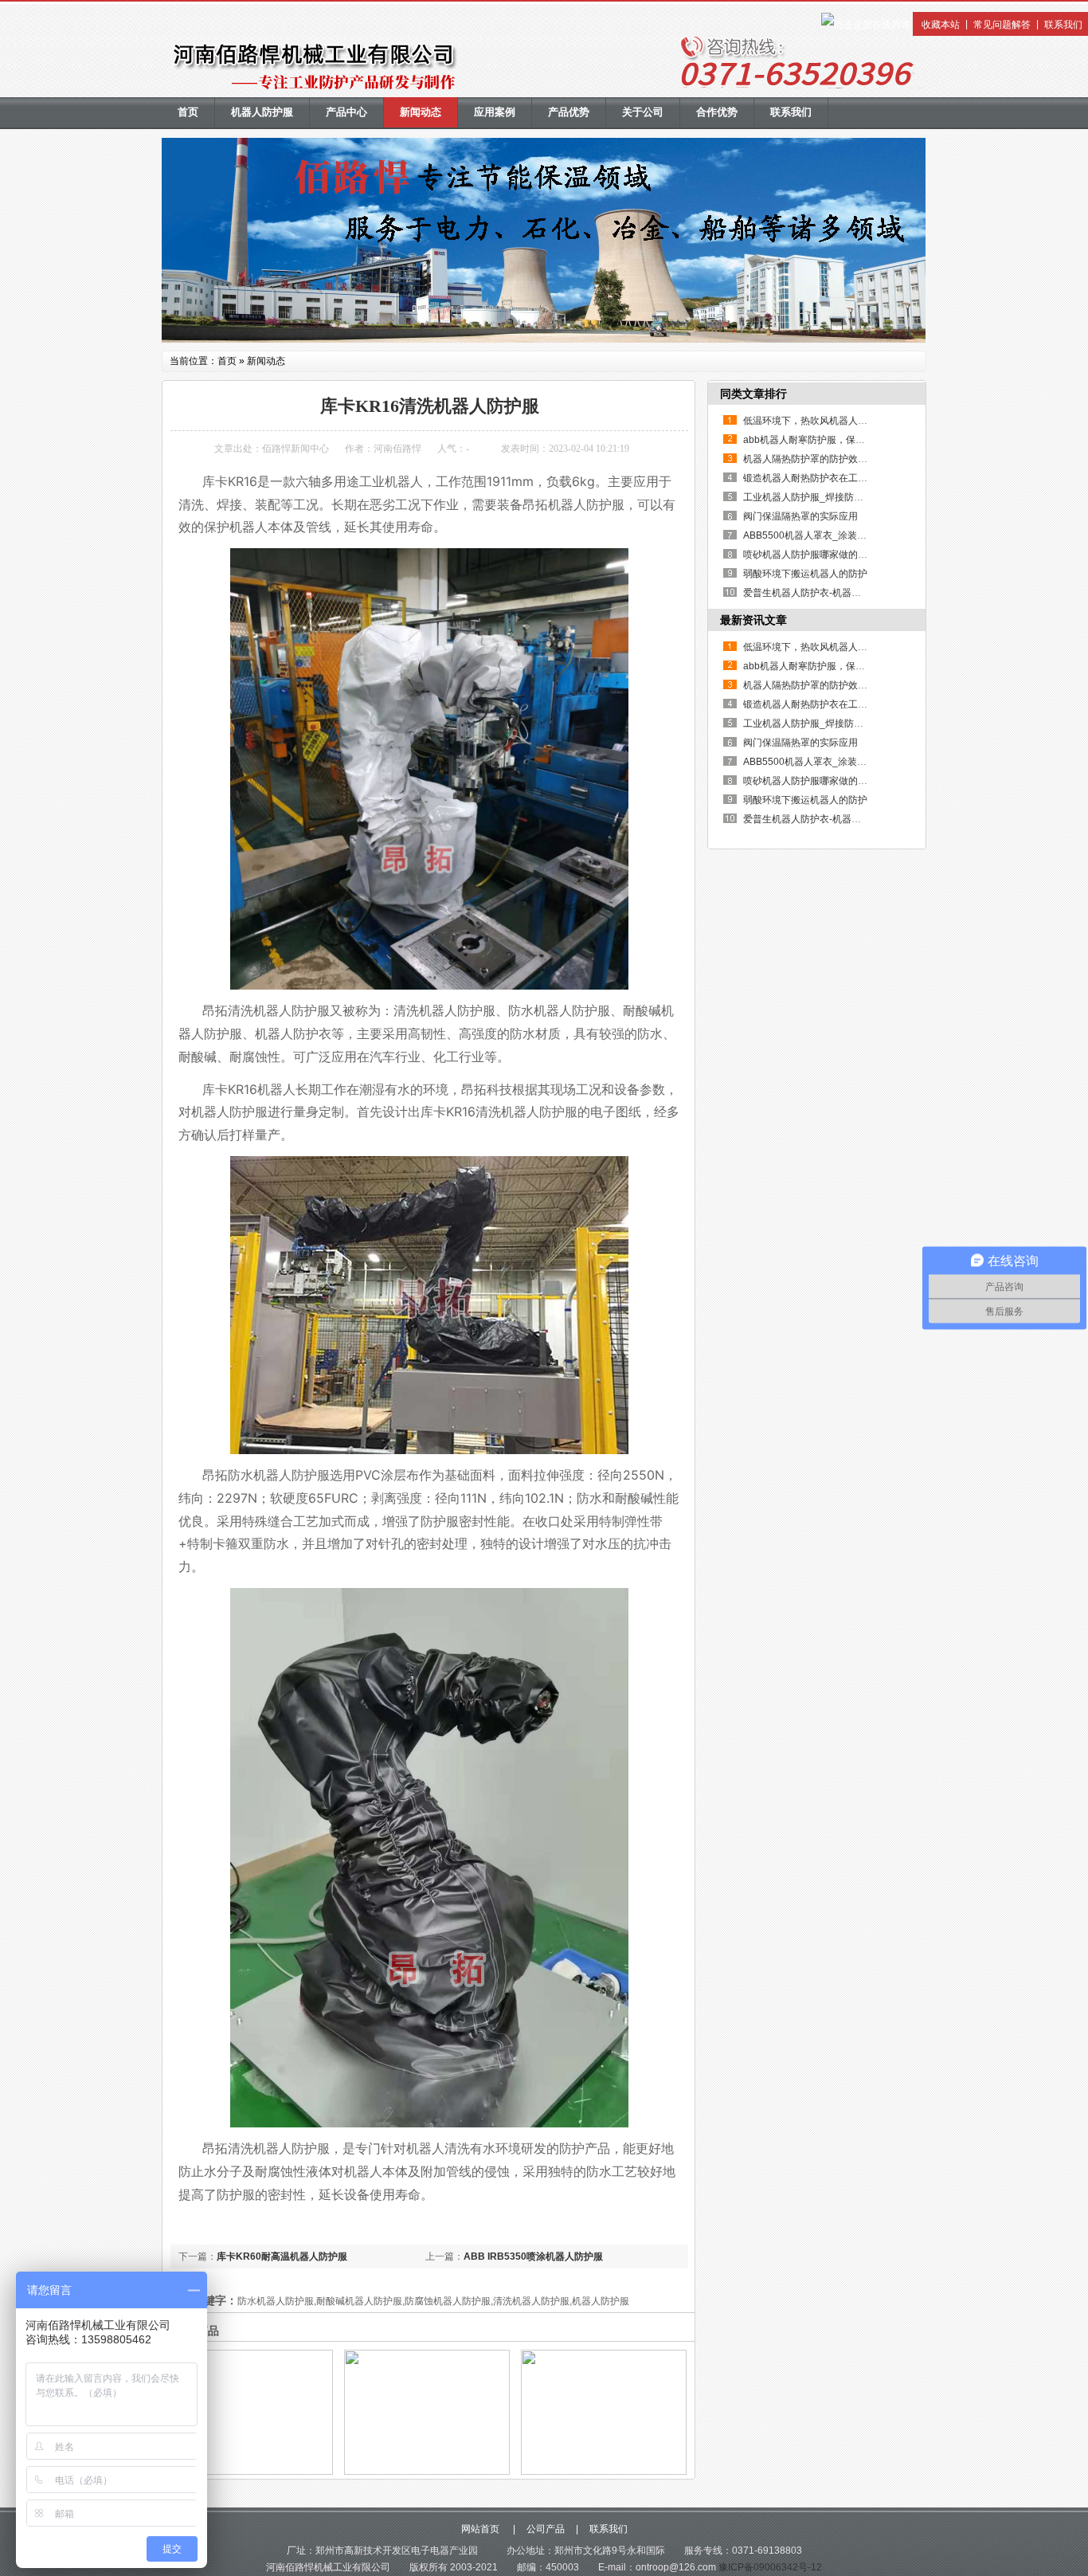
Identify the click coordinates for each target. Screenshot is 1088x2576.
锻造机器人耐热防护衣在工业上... (814, 478)
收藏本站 (941, 25)
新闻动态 (421, 112)
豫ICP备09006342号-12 (770, 2567)
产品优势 (569, 112)
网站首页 (481, 2529)
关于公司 (643, 112)
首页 (188, 112)
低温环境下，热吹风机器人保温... (814, 421)
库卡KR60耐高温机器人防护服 (282, 2256)
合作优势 (717, 112)
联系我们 (1063, 25)
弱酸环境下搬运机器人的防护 (805, 574)
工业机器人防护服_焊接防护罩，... (816, 497)
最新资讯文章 (753, 620)
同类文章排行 (753, 394)
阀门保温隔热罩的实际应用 (800, 516)
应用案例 (495, 112)
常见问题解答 (1002, 25)
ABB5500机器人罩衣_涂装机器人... (818, 535)
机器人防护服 (262, 112)
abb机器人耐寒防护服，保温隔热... (817, 440)
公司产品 (546, 2529)
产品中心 (346, 112)
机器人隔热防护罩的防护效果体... (814, 459)
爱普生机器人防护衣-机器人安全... (815, 593)
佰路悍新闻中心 (295, 449)
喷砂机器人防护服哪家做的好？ (810, 555)
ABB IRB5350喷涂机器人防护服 (533, 2256)
